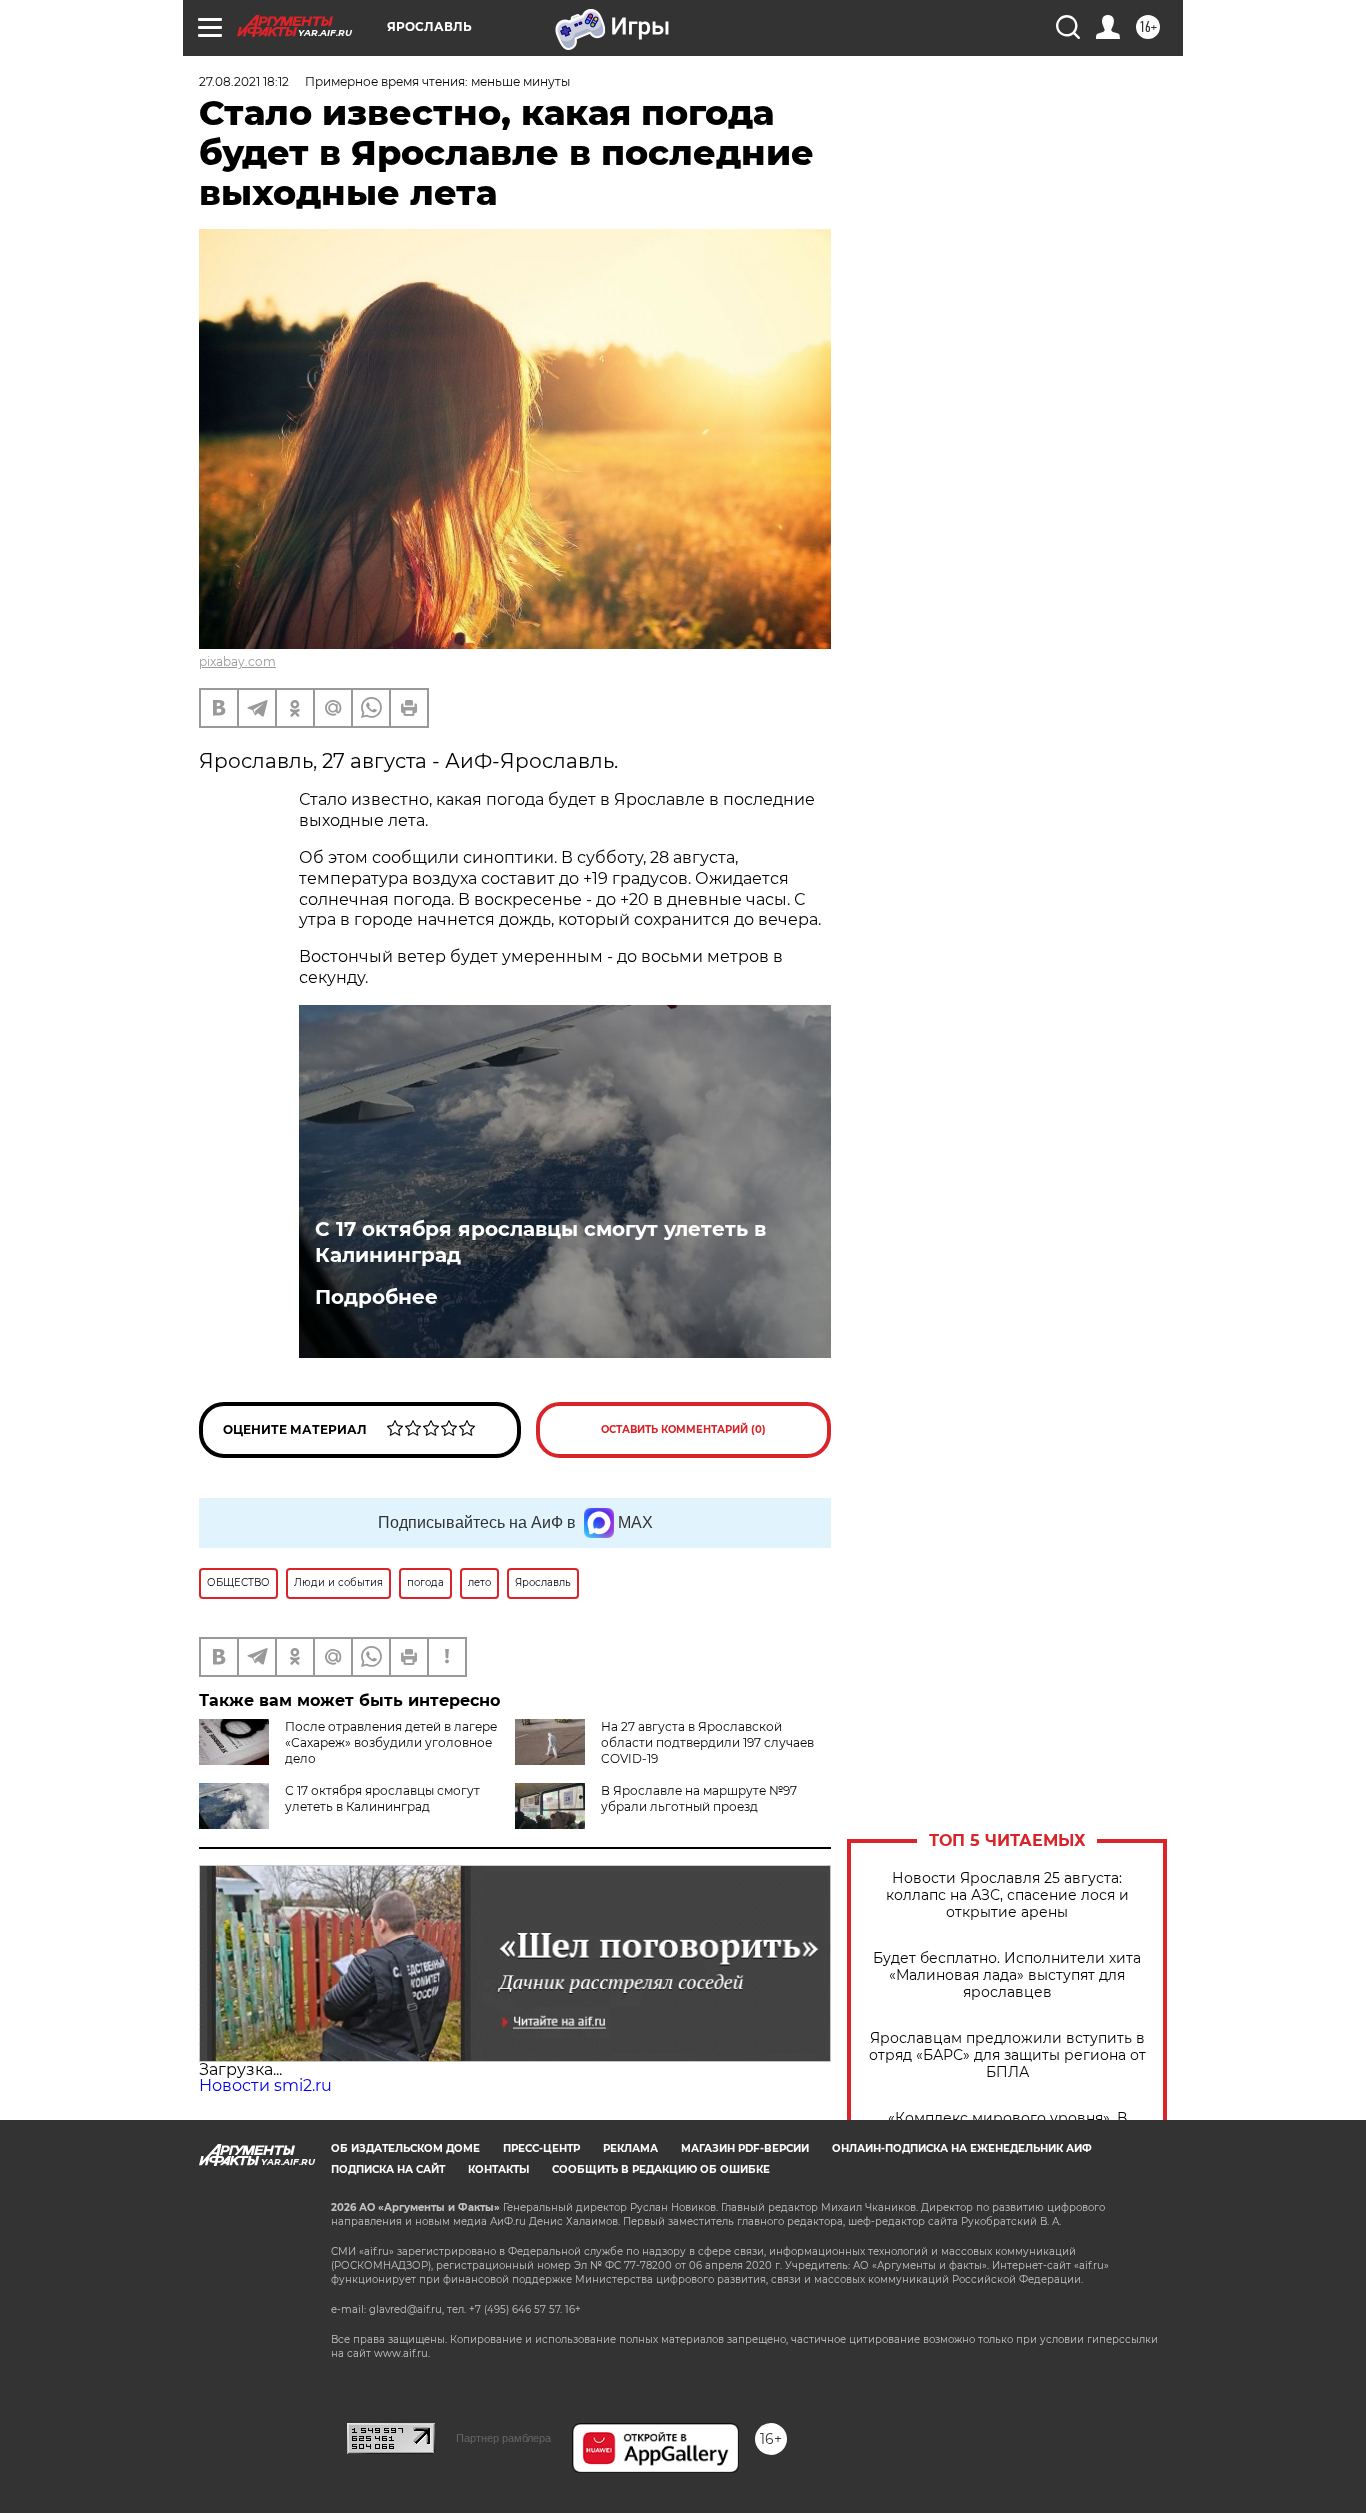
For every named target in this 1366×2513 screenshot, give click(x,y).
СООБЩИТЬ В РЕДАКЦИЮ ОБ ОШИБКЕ (661, 2169)
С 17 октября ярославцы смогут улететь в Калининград (540, 1242)
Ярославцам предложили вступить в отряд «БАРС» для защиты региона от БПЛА (1007, 2055)
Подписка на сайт (388, 2169)
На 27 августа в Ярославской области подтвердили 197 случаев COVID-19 (707, 1742)
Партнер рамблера (503, 2438)
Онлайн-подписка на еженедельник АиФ (962, 2148)
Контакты (498, 2169)
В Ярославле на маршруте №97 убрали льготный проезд (699, 1798)
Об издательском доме (405, 2148)
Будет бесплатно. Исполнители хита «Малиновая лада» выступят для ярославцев (1007, 1975)
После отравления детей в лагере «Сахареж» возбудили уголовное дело (391, 1742)
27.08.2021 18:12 (244, 81)
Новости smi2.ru (265, 2085)
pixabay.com (237, 661)
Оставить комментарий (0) (683, 1429)
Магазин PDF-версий (745, 2148)
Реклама (630, 2148)
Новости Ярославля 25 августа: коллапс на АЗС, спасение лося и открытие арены (1007, 1895)
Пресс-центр (541, 2148)
